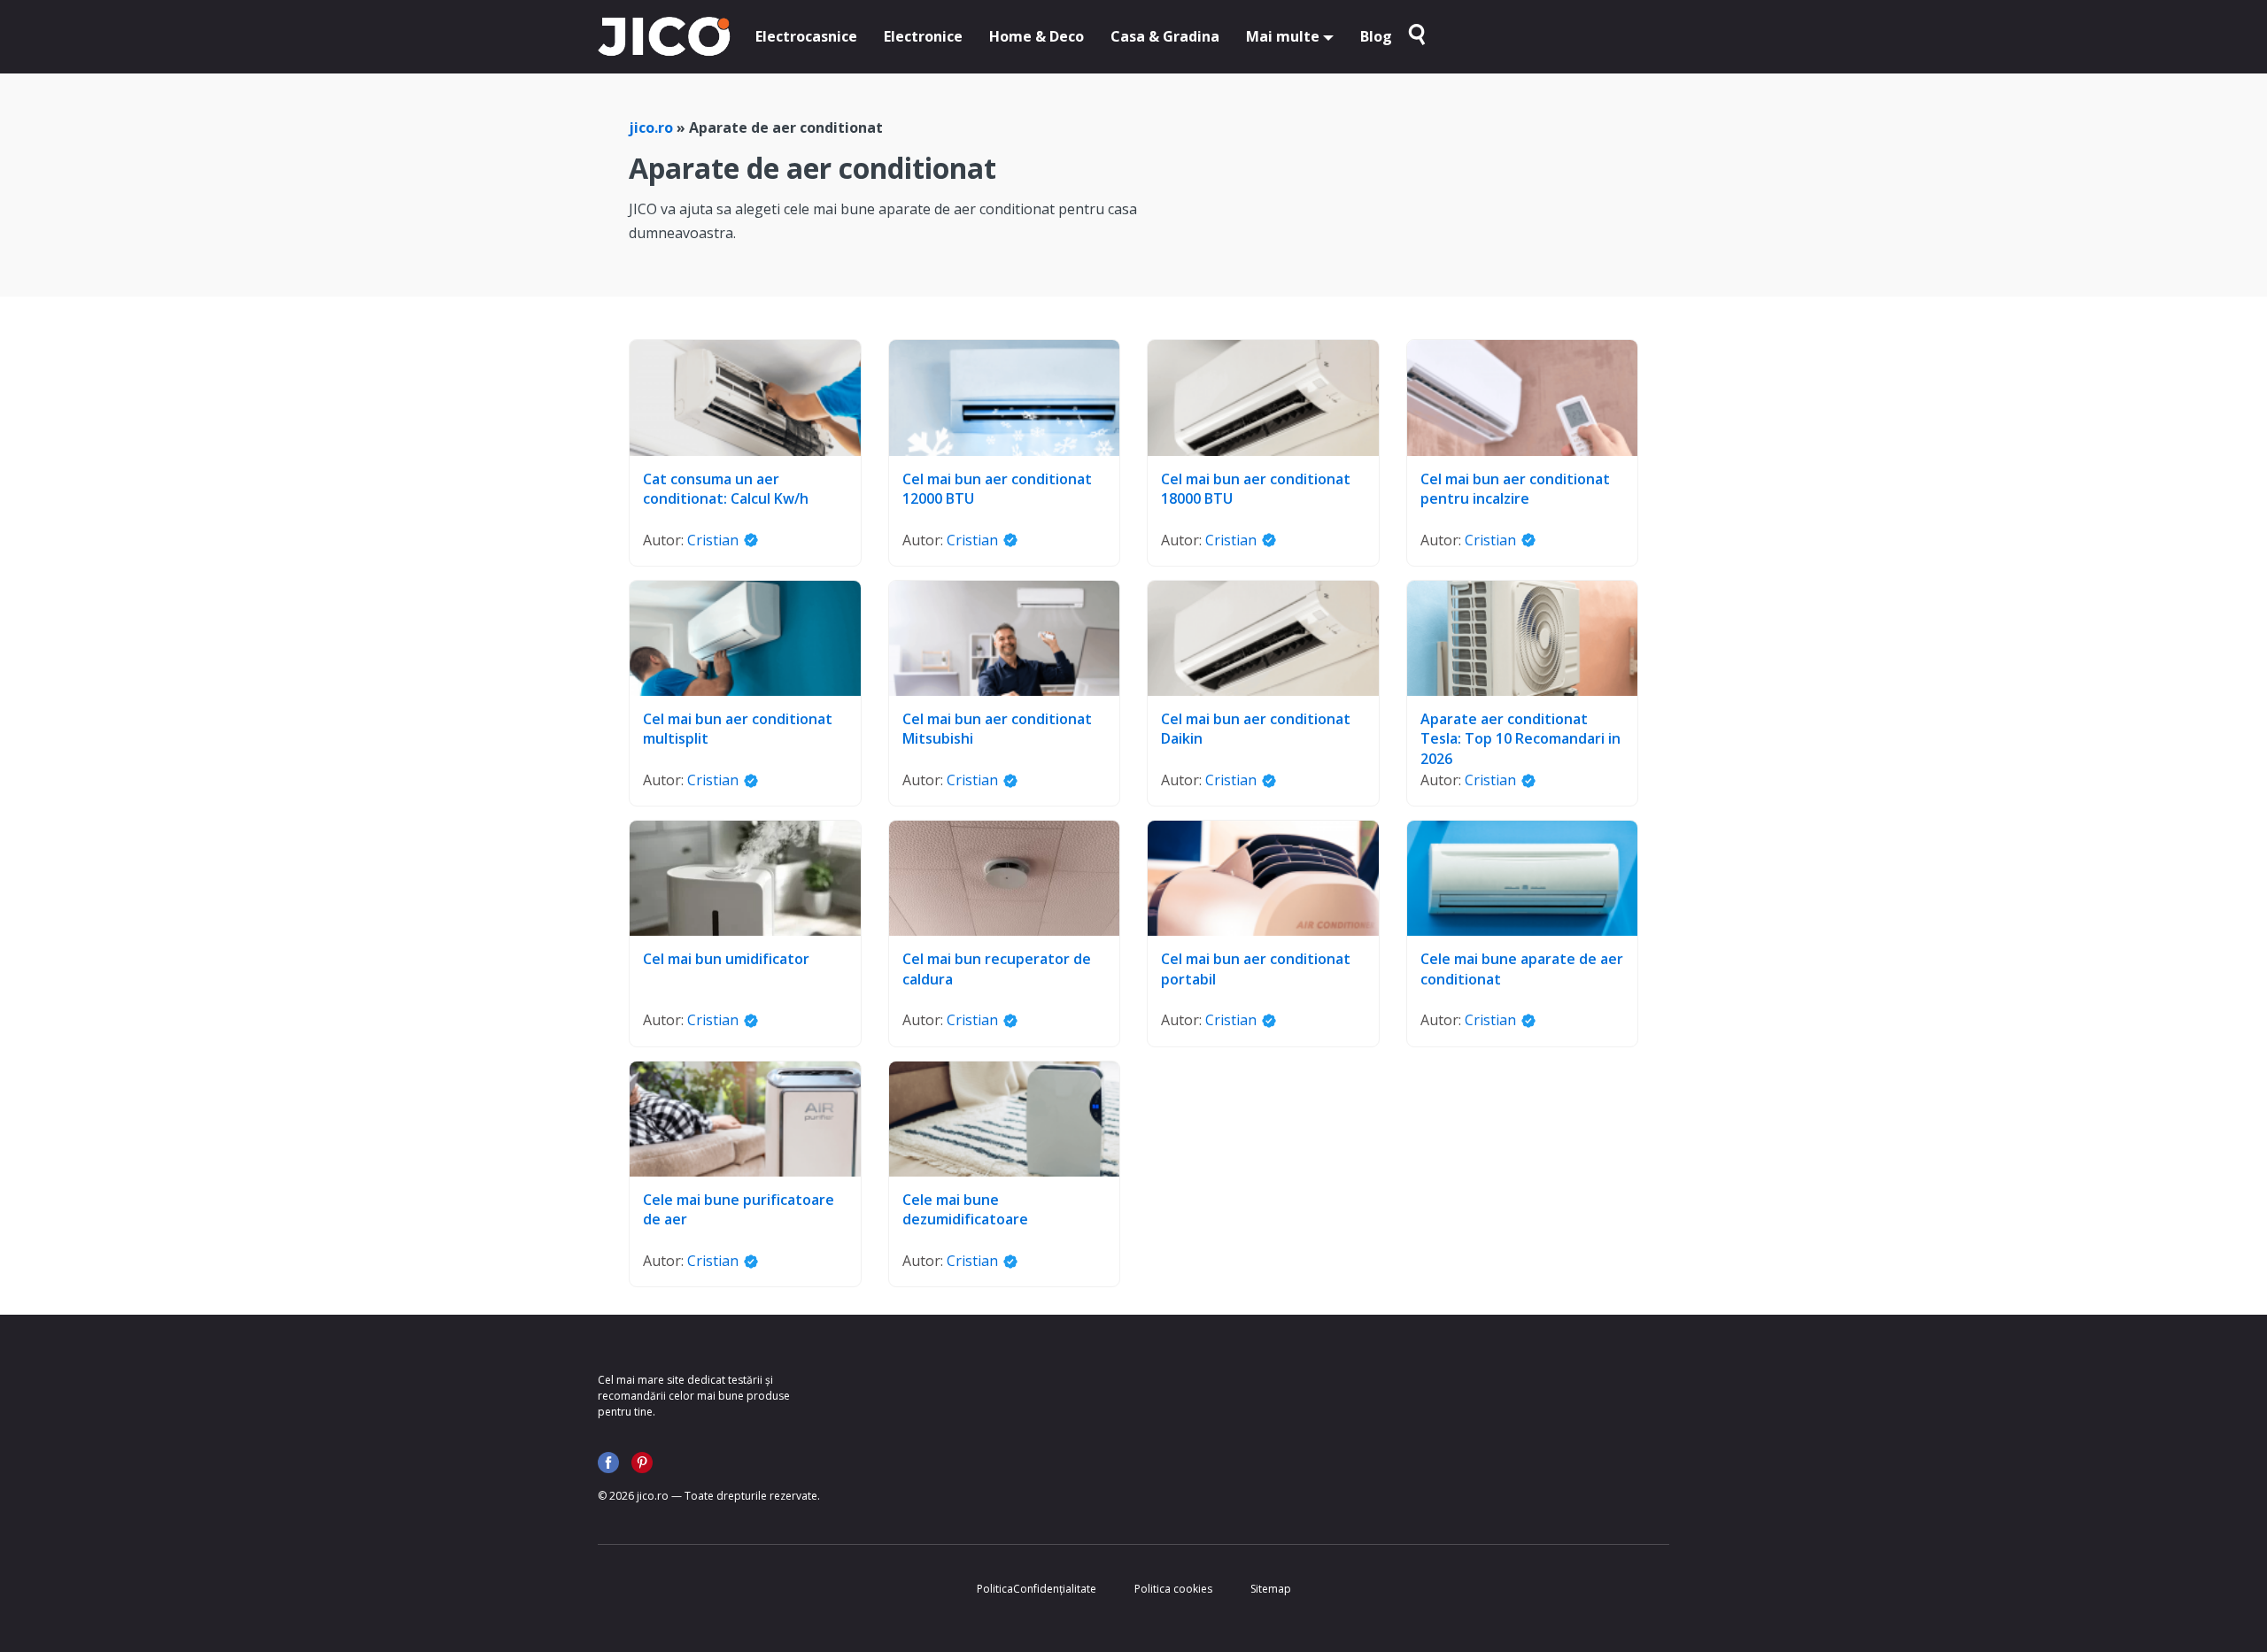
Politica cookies (1173, 1589)
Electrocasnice (806, 36)
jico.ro (651, 127)
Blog (1376, 36)
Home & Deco (1037, 36)
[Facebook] (608, 1463)
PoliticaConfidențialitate (1037, 1589)
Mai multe (1283, 36)
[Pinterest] (642, 1463)
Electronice (923, 36)
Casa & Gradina (1165, 36)
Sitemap (1271, 1589)
